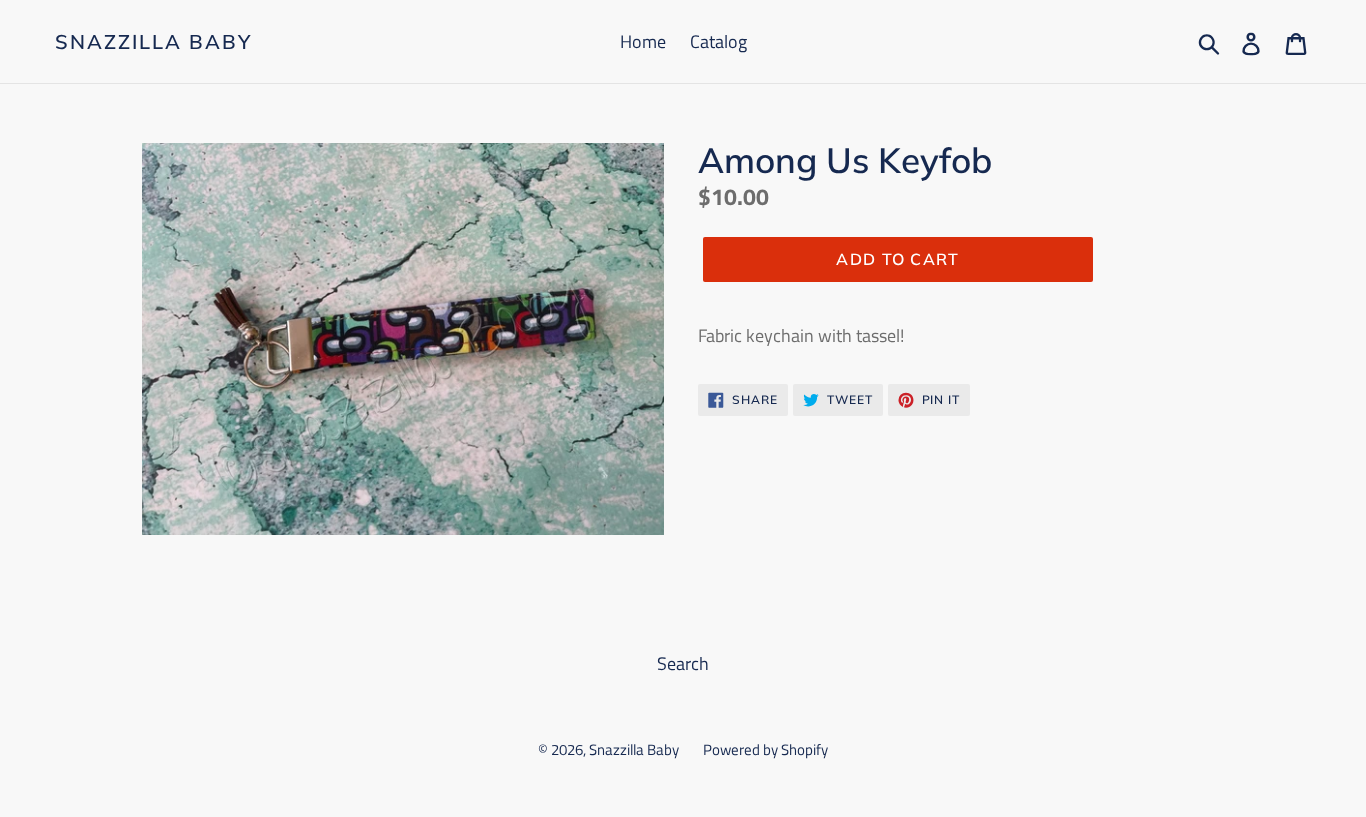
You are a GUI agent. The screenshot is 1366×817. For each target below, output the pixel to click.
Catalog (718, 41)
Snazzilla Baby (153, 42)
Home (643, 41)
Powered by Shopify (765, 749)
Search (683, 663)
